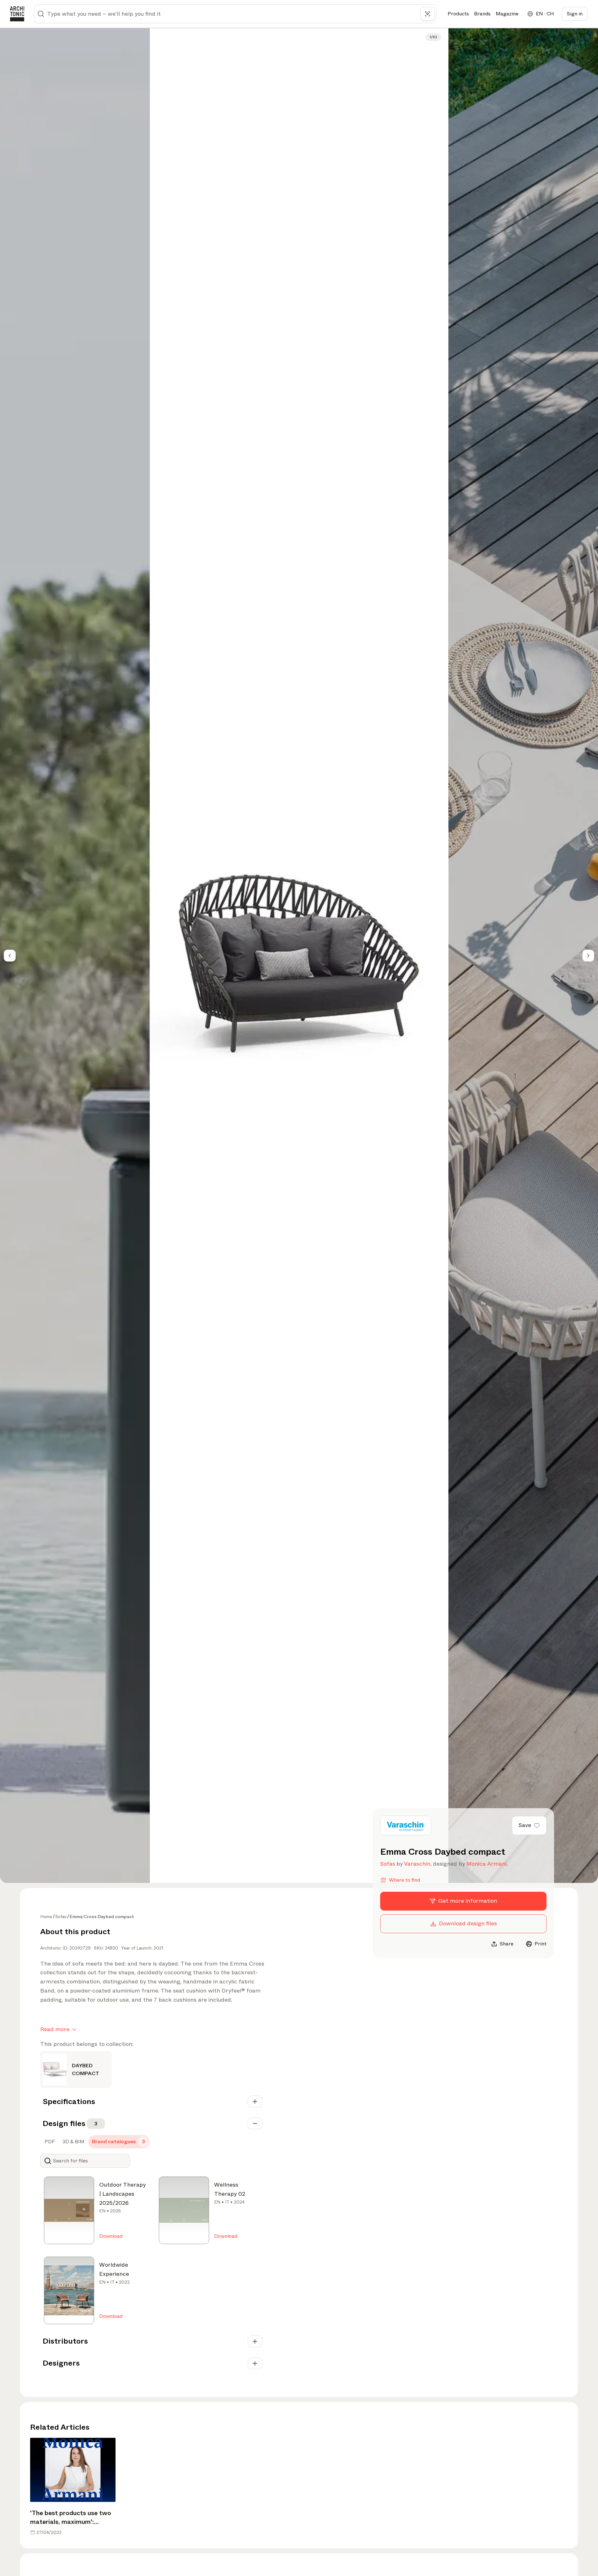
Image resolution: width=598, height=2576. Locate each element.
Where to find (404, 1880)
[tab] (49, 2142)
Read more (55, 2029)
